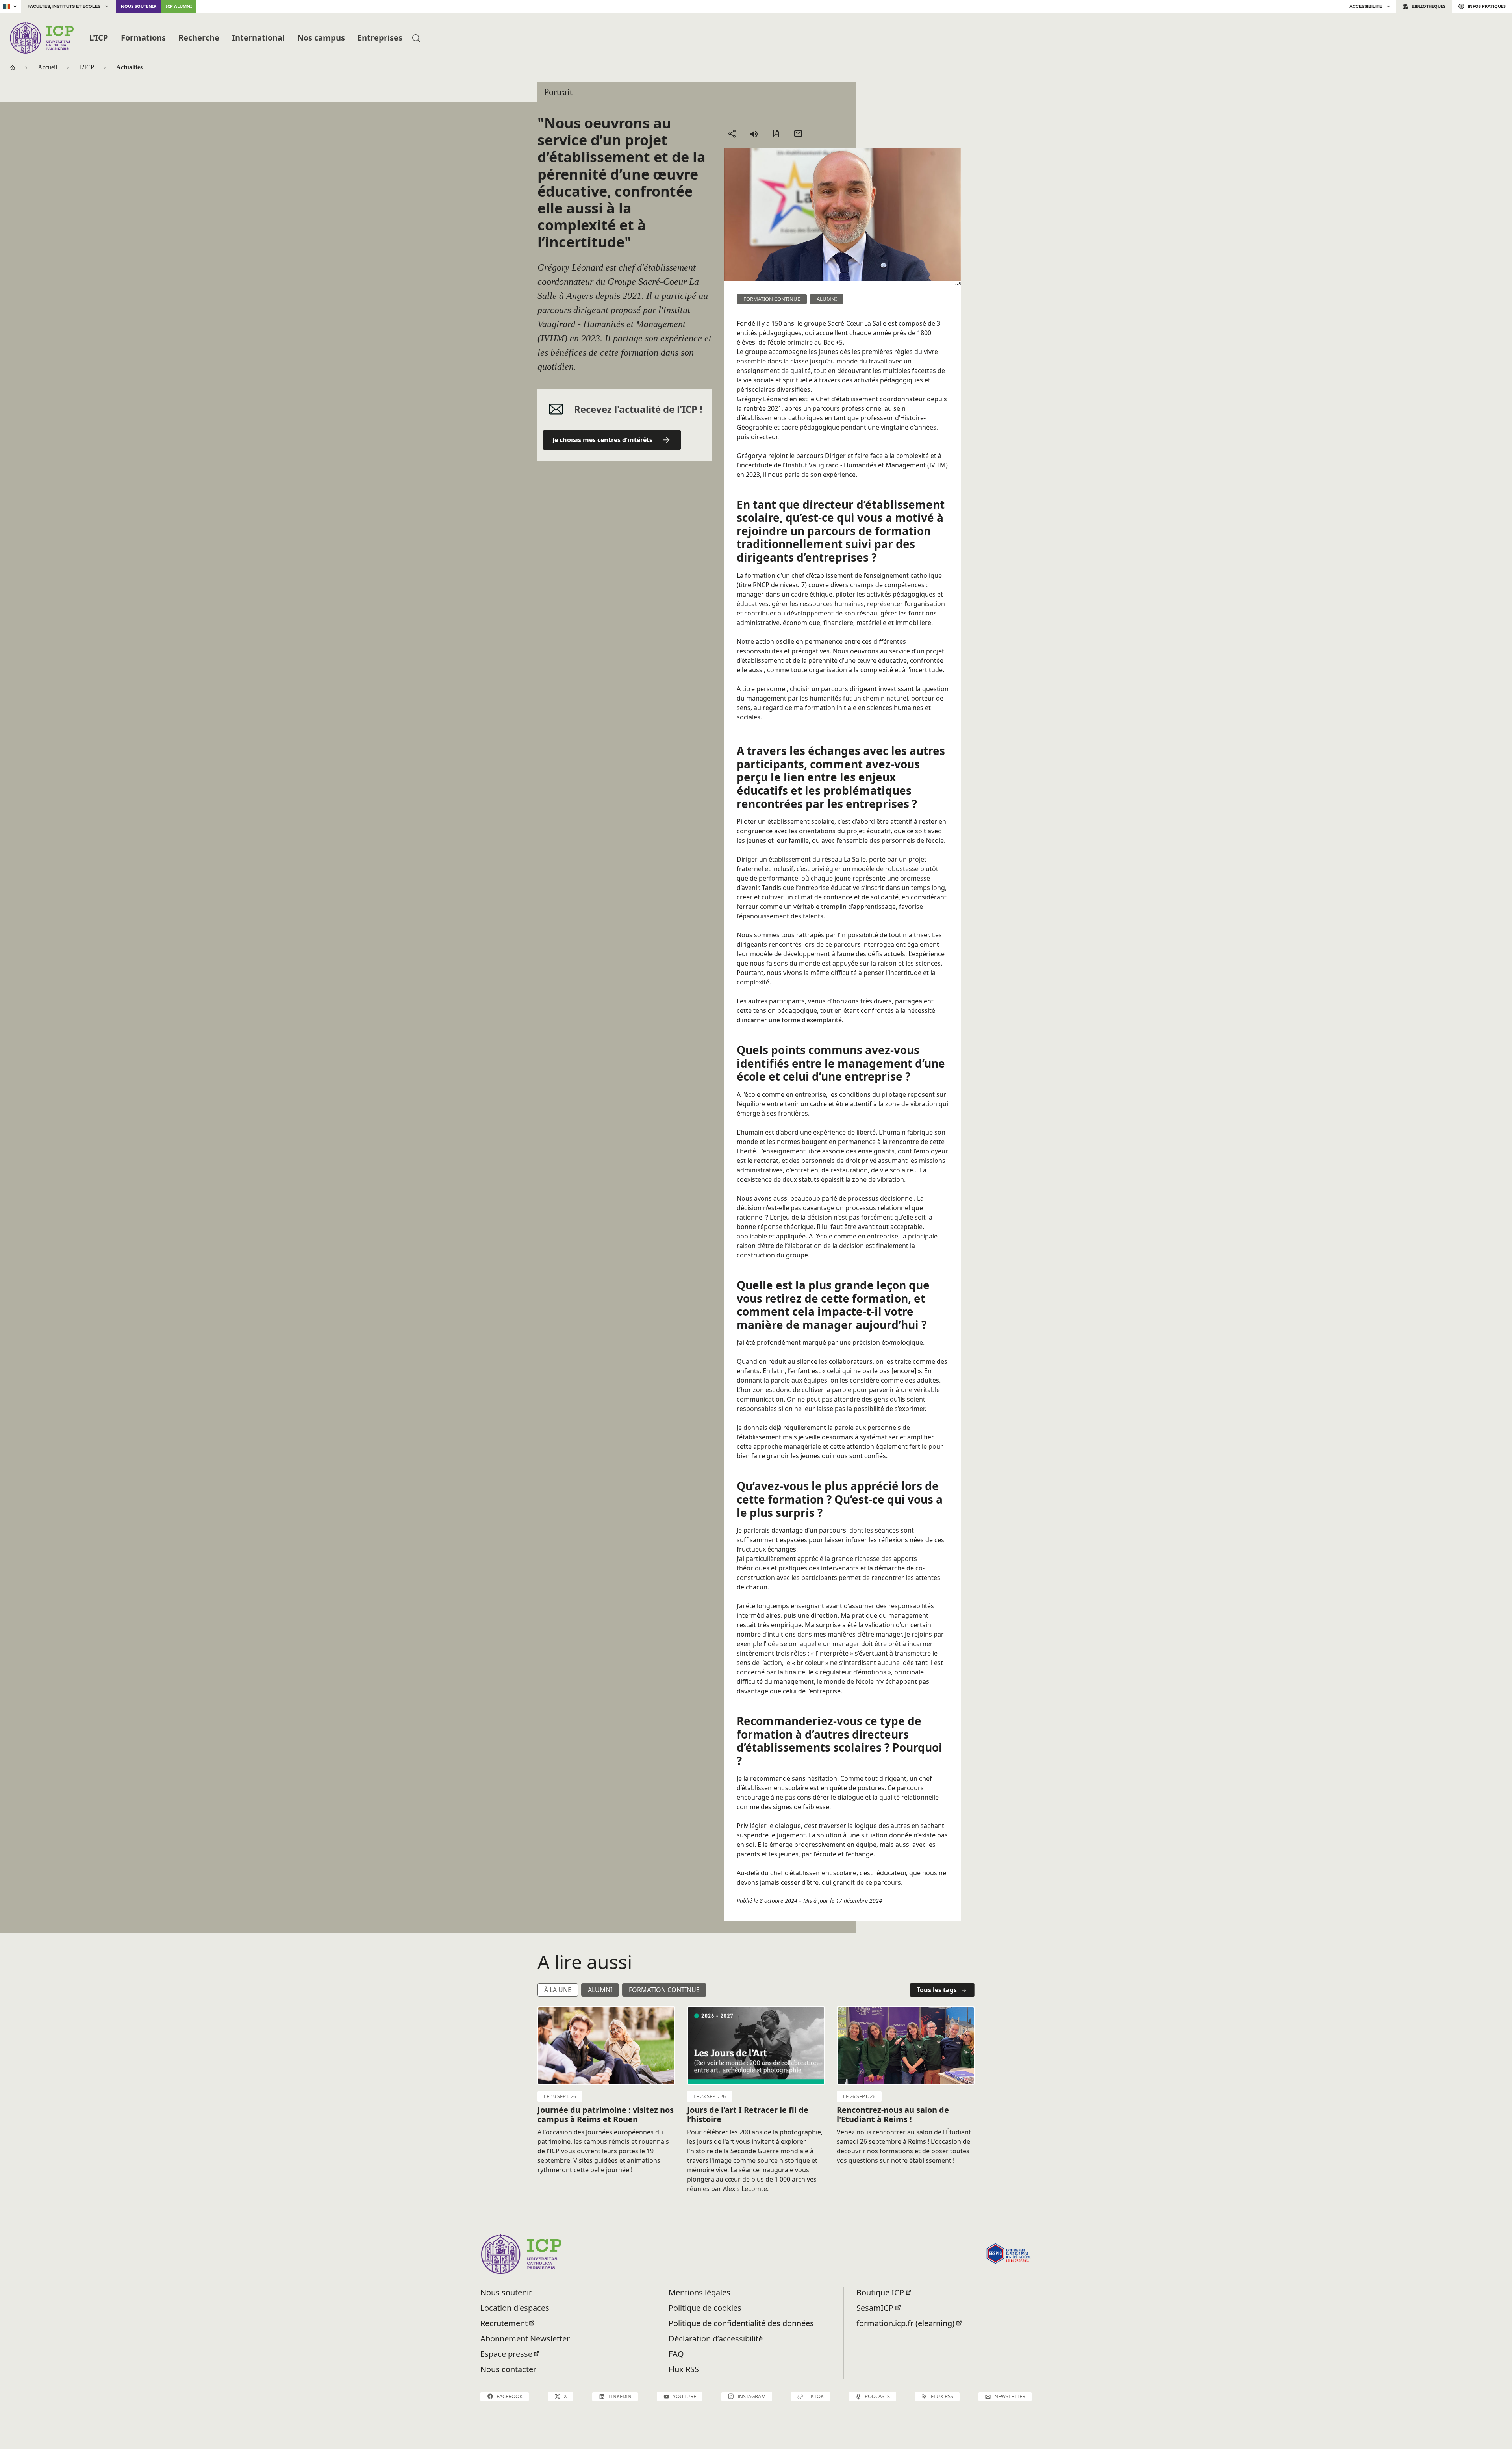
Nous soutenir (139, 6)
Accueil (47, 67)
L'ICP (99, 38)
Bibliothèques (1429, 6)
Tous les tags (937, 1990)
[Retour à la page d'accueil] (42, 38)
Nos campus (321, 38)
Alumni (600, 1990)
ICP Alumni (179, 6)
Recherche (199, 38)
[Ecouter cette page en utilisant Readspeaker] (754, 133)
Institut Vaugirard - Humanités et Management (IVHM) (867, 465)
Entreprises (380, 38)
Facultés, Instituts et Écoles (64, 6)
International (258, 38)
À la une (558, 1990)
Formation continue (664, 1990)
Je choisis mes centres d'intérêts (602, 440)
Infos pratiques (1487, 6)
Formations (143, 38)
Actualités (129, 67)
